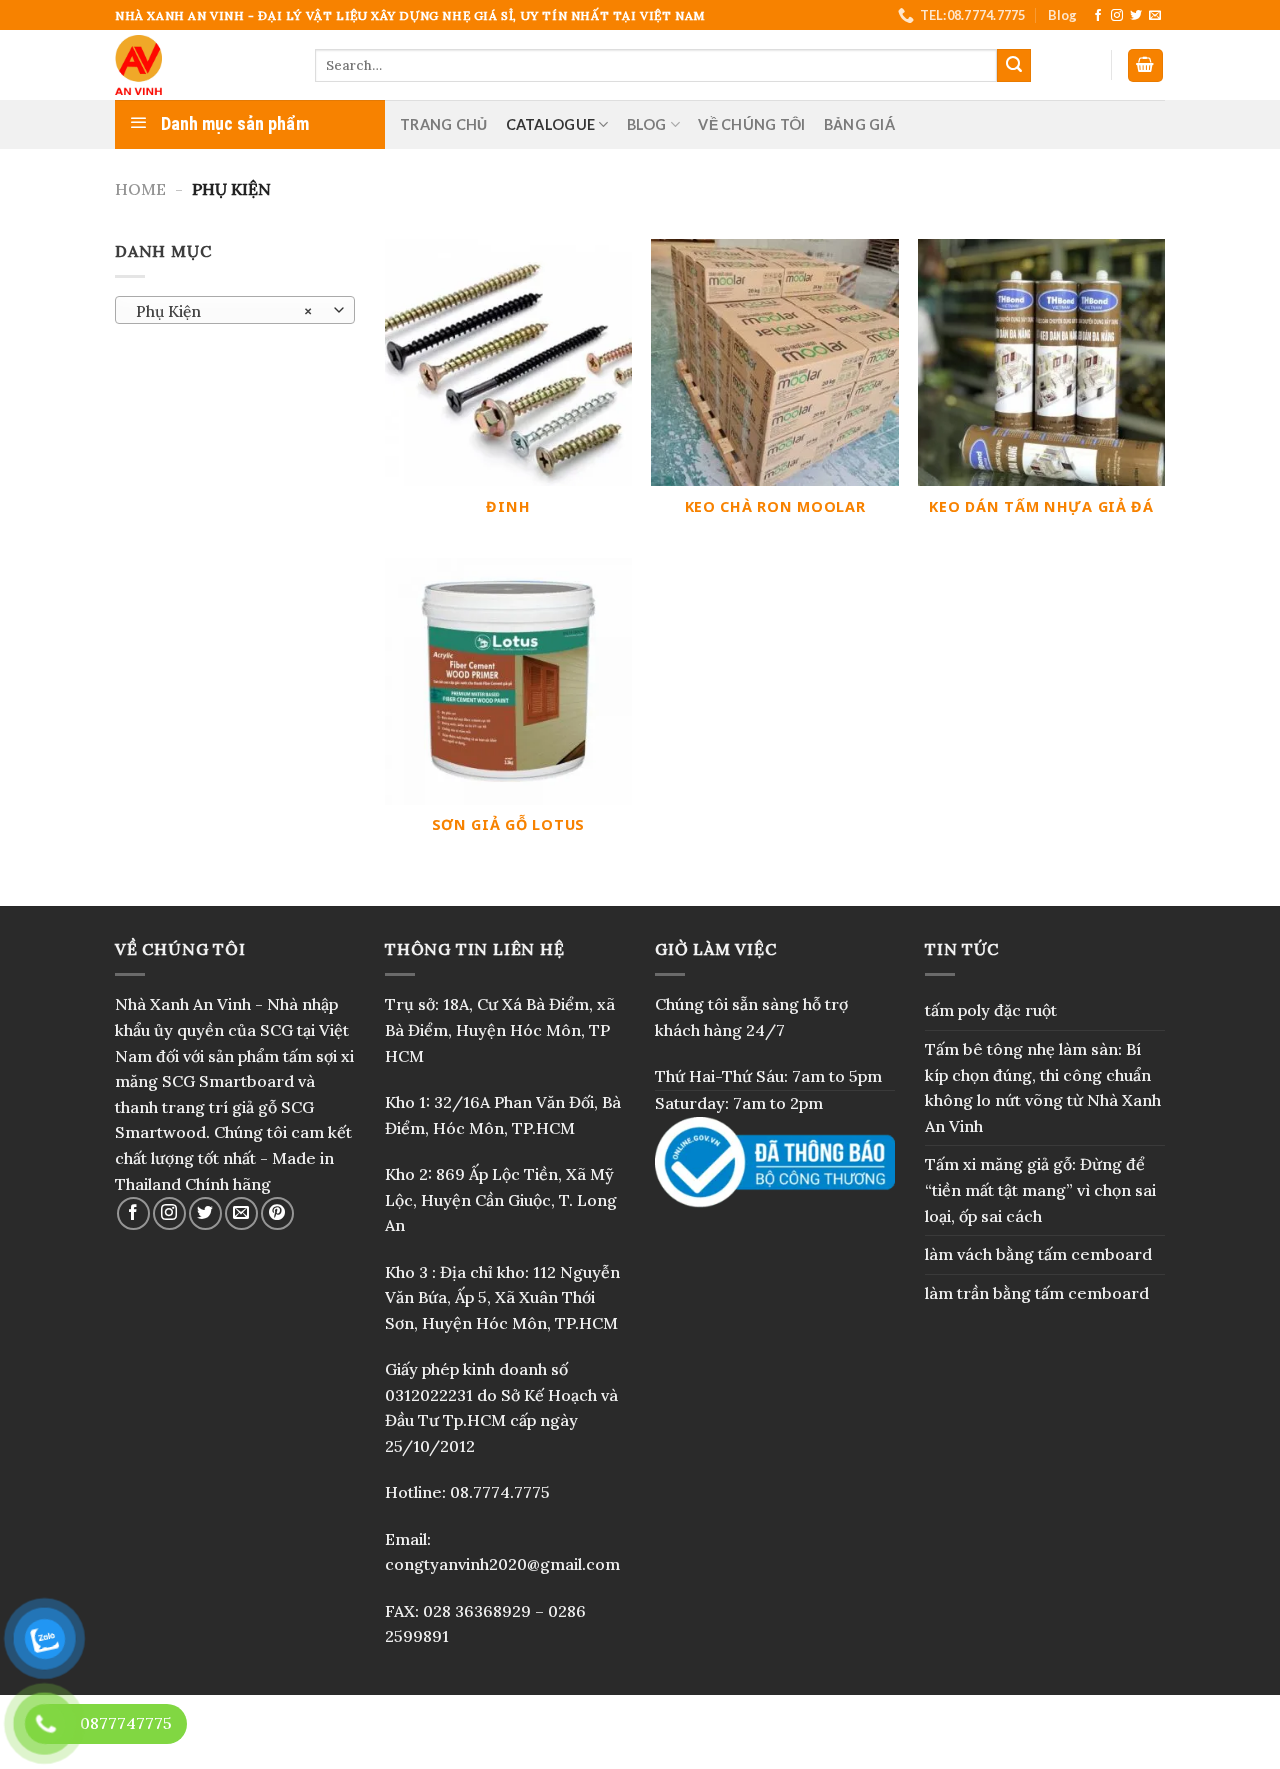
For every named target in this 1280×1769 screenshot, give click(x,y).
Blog (1062, 15)
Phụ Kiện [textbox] (224, 311)
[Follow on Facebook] (1098, 16)
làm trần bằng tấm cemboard (1037, 1293)
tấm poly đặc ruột (991, 1010)
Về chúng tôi (751, 124)
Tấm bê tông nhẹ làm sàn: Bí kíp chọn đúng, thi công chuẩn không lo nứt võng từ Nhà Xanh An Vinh (1043, 1087)
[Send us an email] (1155, 16)
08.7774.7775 (500, 1492)
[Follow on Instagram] (1117, 16)
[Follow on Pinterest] (277, 1213)
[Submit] (1014, 66)
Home (140, 189)
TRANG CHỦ (444, 124)
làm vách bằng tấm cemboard (1038, 1254)
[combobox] (235, 310)
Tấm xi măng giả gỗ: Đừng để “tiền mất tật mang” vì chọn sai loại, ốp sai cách (1040, 1189)
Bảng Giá (859, 124)
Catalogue (551, 124)
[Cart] (1146, 65)
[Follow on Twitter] (1136, 16)
